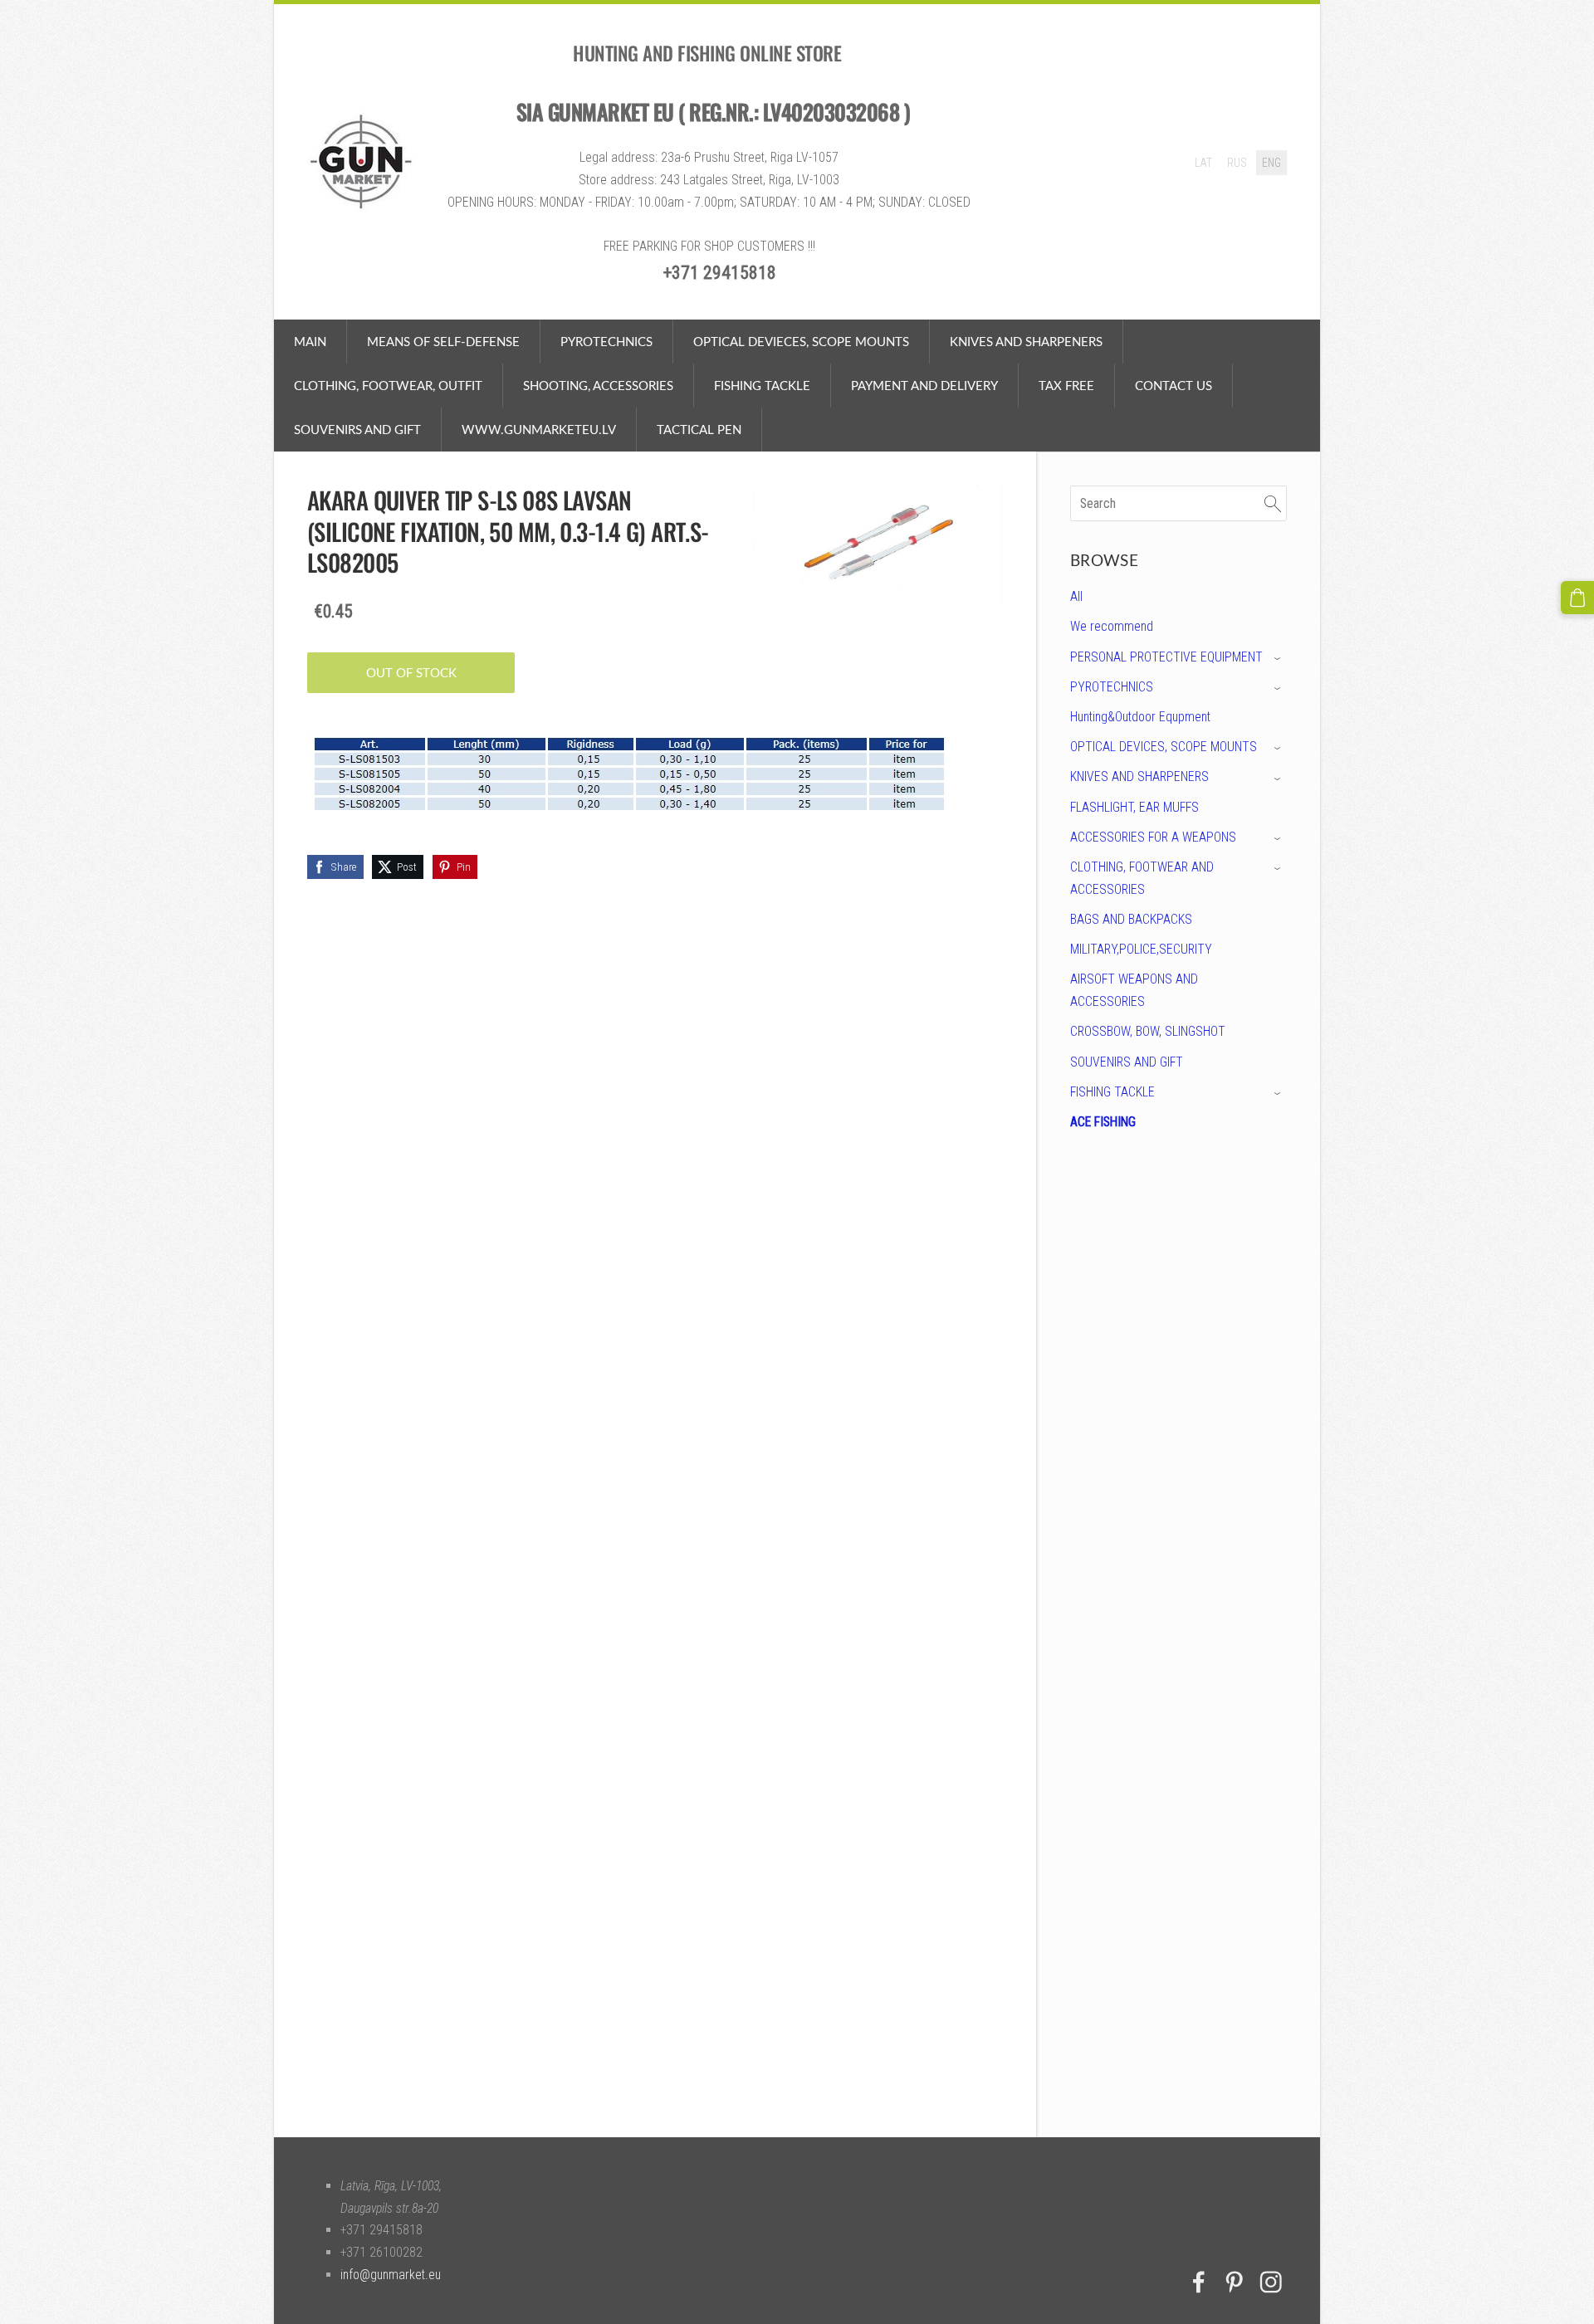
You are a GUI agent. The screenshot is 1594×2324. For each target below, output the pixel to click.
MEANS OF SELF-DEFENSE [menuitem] (443, 341)
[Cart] (1577, 598)
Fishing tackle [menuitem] (762, 385)
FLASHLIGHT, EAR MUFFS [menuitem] (1134, 807)
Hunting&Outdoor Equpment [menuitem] (1140, 717)
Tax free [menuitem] (1066, 385)
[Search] (1273, 503)
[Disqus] (1178, 1400)
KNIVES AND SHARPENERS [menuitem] (1139, 776)
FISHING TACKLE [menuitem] (1112, 1092)
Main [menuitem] (310, 341)
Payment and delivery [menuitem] (924, 385)
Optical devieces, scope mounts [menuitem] (801, 341)
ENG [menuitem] (1271, 163)
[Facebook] (1199, 2282)
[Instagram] (1271, 2282)
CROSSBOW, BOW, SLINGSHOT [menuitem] (1148, 1031)
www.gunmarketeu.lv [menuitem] (539, 429)
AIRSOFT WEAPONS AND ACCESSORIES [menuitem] (1134, 990)
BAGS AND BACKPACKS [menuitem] (1131, 919)
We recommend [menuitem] (1112, 626)
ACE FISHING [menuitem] (1103, 1122)
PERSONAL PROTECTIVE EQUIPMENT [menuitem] (1166, 657)
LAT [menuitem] (1203, 163)
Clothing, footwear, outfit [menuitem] (388, 385)
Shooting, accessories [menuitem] (598, 385)
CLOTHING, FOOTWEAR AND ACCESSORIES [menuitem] (1142, 878)
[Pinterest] (1235, 2282)
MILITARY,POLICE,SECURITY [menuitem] (1141, 949)
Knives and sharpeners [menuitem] (1026, 341)
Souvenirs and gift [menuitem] (357, 429)
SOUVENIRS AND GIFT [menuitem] (1127, 1062)
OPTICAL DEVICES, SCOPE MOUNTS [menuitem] (1164, 747)
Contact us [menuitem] (1173, 385)
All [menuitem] (1076, 596)
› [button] (1279, 658)
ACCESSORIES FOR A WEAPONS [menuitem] (1153, 837)
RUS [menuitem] (1237, 163)
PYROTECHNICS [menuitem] (606, 341)
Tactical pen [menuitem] (699, 429)
